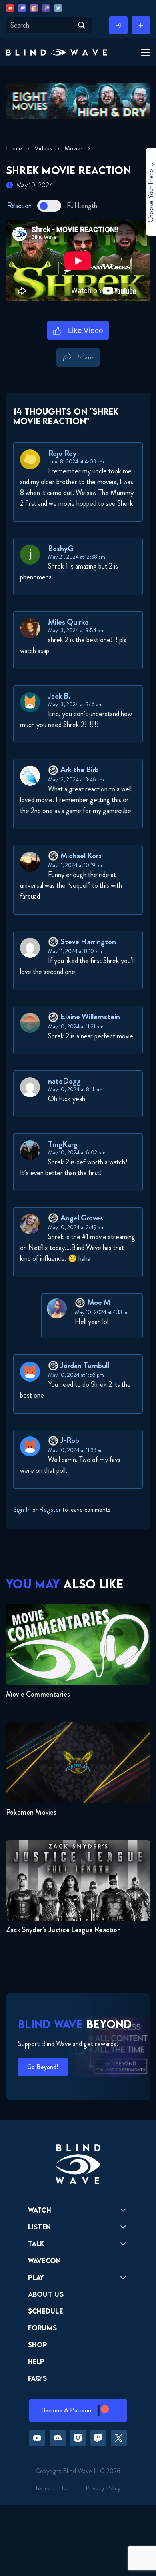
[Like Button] (78, 331)
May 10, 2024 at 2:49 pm (76, 1227)
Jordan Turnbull (85, 1365)
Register (50, 1509)
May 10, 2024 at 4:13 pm (103, 1312)
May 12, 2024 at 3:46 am (76, 779)
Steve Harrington (88, 942)
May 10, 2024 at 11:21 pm (76, 1026)
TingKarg (63, 1144)
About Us (46, 2294)
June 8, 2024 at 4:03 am (76, 461)
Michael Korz (81, 856)
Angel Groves (82, 1218)
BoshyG (61, 548)
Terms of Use (52, 2488)
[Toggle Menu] (144, 53)
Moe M (99, 1302)
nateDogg (64, 1081)
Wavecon (45, 2261)
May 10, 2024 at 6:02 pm (77, 1152)
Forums (43, 2328)
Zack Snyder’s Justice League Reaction (64, 1930)
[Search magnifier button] (82, 25)
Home (14, 148)
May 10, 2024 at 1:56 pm (76, 1375)
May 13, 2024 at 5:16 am (75, 704)
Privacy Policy (103, 2488)
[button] (56, 53)
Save (112, 371)
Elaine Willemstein (90, 1017)
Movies (74, 148)
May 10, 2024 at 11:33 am (76, 1450)
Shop (38, 2345)
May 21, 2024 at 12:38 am (77, 557)
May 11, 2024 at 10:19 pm (76, 865)
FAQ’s (38, 2378)
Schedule (46, 2311)
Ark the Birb (80, 770)
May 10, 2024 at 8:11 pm (75, 1089)
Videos (43, 148)
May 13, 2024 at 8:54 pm (76, 630)
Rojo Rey (62, 453)
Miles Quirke (68, 622)
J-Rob (70, 1440)
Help (36, 2361)
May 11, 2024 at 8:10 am (75, 951)
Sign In (22, 1509)
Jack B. (59, 696)
